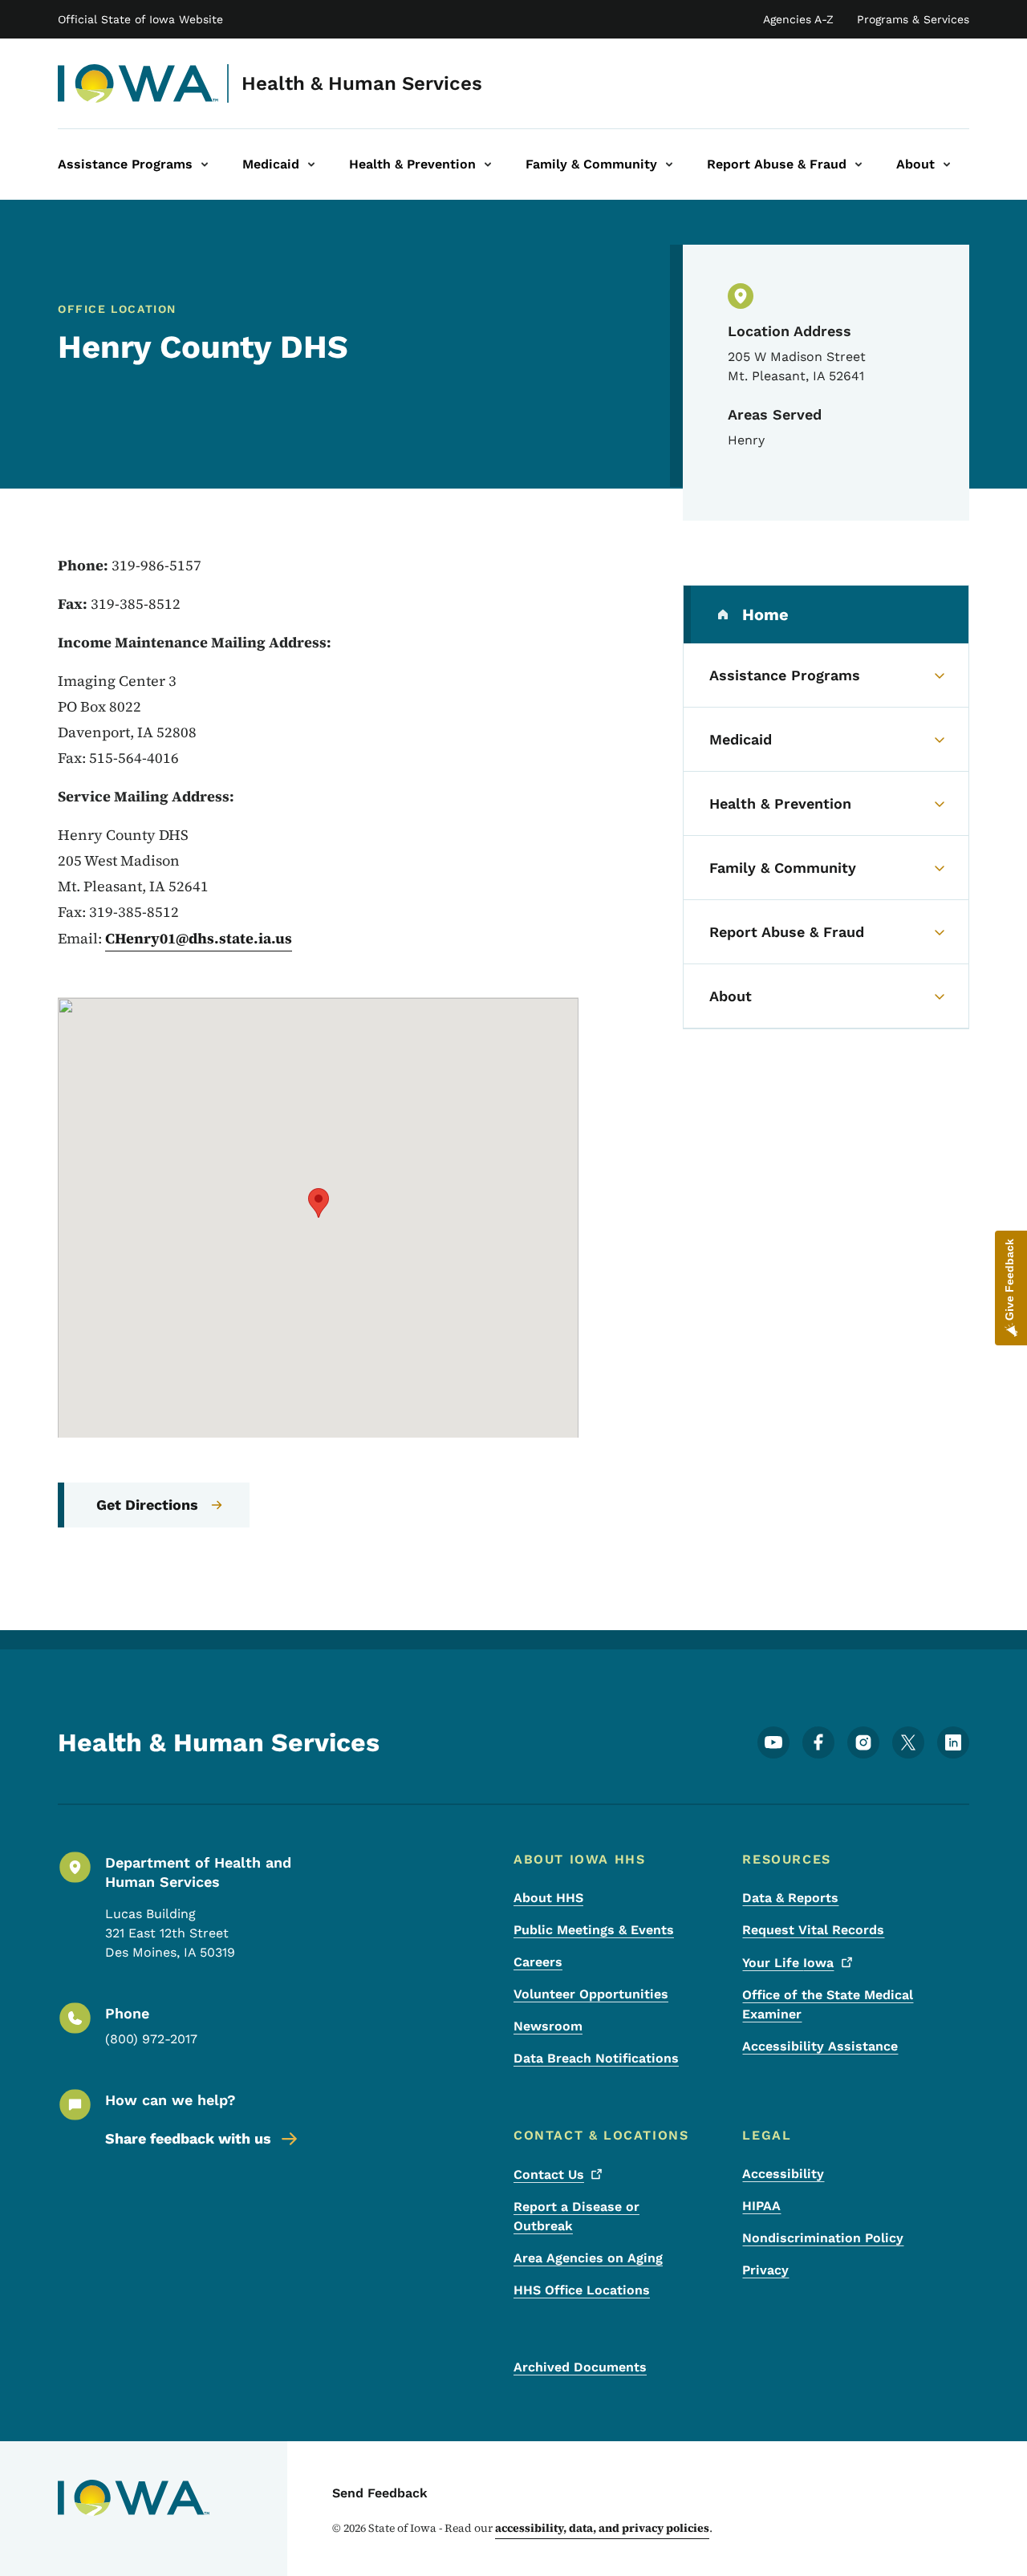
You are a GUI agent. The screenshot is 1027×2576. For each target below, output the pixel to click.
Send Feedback (380, 2493)
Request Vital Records (813, 1930)
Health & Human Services (362, 83)
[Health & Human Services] (138, 83)
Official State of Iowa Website (140, 19)
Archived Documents (580, 2367)
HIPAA (761, 2206)
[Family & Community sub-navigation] (669, 164)
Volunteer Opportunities (591, 1994)
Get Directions (147, 1505)
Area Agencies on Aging (588, 2258)
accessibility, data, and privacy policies (602, 2528)
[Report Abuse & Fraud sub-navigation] (859, 164)
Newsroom (548, 2026)
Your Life (788, 1963)
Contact (549, 2174)
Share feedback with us (188, 2138)
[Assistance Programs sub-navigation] (205, 164)
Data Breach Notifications (596, 2058)
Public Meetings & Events (594, 1930)
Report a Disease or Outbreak (576, 2216)
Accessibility (783, 2174)
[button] (319, 1203)
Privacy (765, 2270)
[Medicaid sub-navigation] (311, 164)
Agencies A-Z (798, 19)
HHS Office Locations (582, 2290)
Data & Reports (790, 1898)
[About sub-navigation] (947, 164)
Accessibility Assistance (820, 2046)
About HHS (548, 1898)
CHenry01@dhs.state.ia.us (199, 938)
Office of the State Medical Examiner (828, 2004)
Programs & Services (913, 19)
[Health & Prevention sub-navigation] (488, 164)
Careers (538, 1962)
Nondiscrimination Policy (823, 2238)
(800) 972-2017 (151, 2039)
